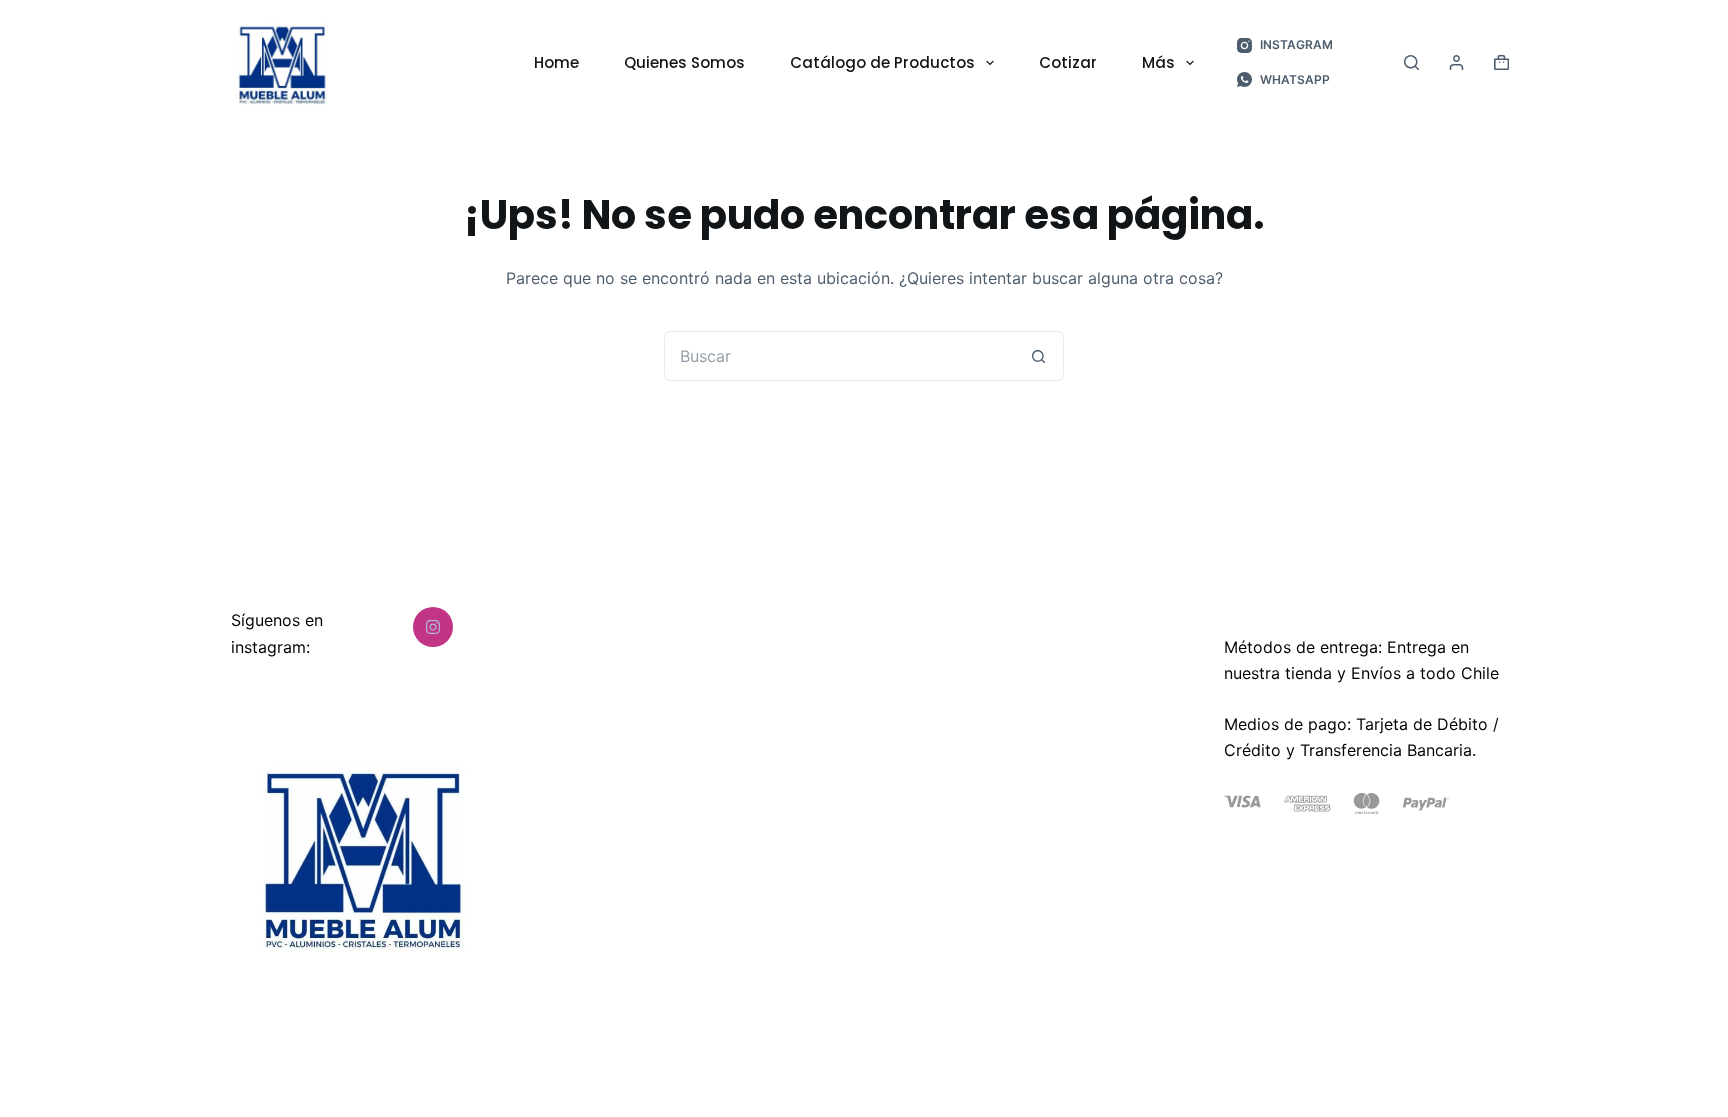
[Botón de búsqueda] (1039, 356)
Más (1158, 62)
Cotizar (1068, 62)
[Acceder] (1456, 62)
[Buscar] (1411, 62)
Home (556, 62)
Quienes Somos (684, 62)
